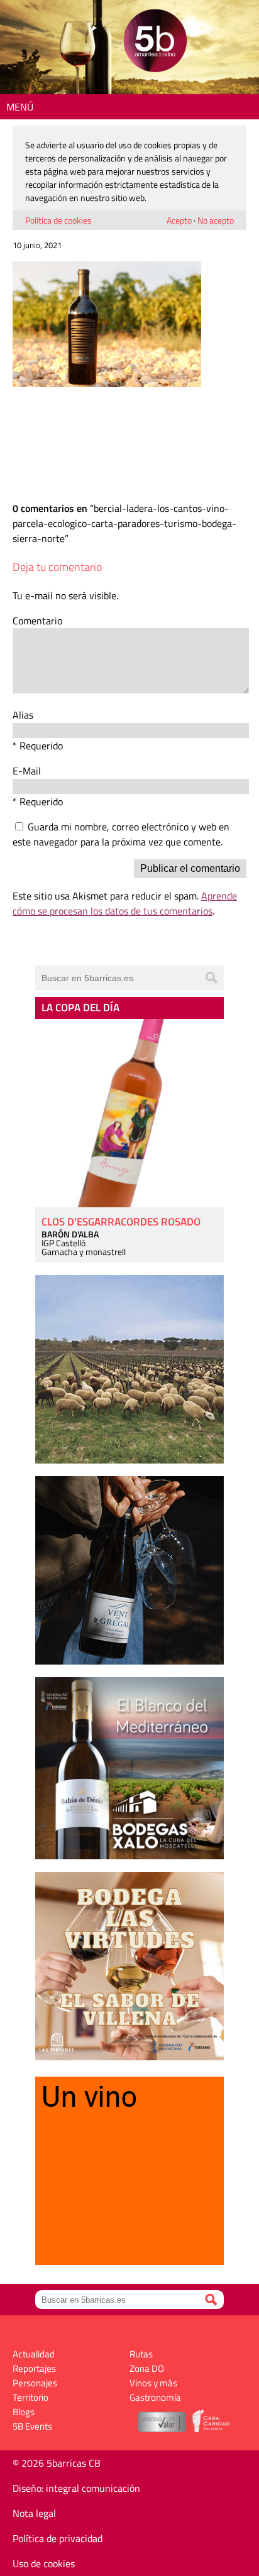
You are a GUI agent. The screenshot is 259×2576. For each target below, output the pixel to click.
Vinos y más (153, 2383)
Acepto (179, 220)
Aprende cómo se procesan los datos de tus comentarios (125, 903)
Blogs (24, 2412)
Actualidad (34, 2354)
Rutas (141, 2354)
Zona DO (147, 2368)
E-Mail (27, 771)
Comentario (37, 621)
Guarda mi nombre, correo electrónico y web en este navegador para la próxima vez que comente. (121, 834)
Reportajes (34, 2368)
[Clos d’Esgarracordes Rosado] (129, 1113)
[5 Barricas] (155, 42)
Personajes (35, 2383)
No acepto (216, 220)
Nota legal (34, 2513)
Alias (23, 715)
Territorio (30, 2397)
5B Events (32, 2426)
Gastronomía (155, 2397)
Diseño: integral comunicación (76, 2488)
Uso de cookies (44, 2563)
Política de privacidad (58, 2538)
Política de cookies (58, 220)
